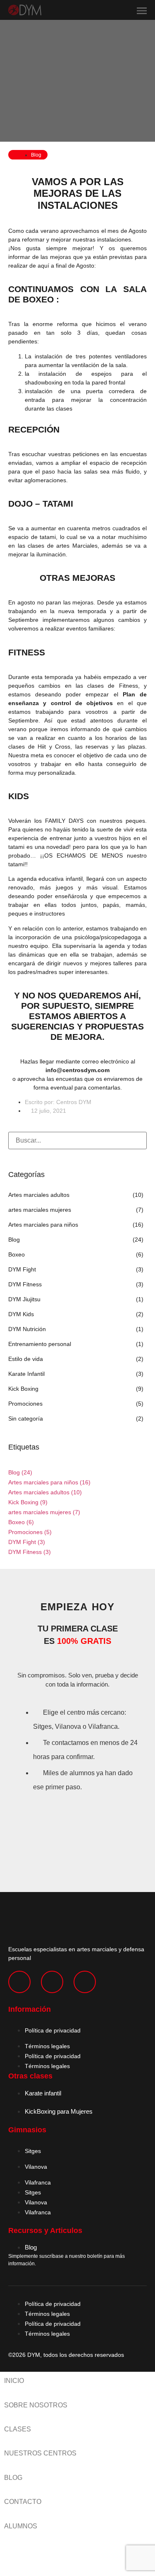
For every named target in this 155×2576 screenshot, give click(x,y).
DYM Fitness (30, 1552)
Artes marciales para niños (49, 1482)
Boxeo (21, 1522)
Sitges (33, 2151)
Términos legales (47, 2046)
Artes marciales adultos (45, 1492)
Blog (20, 1472)
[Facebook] (52, 1982)
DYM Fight (27, 1542)
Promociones (30, 1532)
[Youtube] (85, 1982)
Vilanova (36, 2167)
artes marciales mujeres (44, 1512)
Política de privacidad (53, 2030)
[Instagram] (19, 1982)
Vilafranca (38, 2182)
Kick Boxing (28, 1502)
